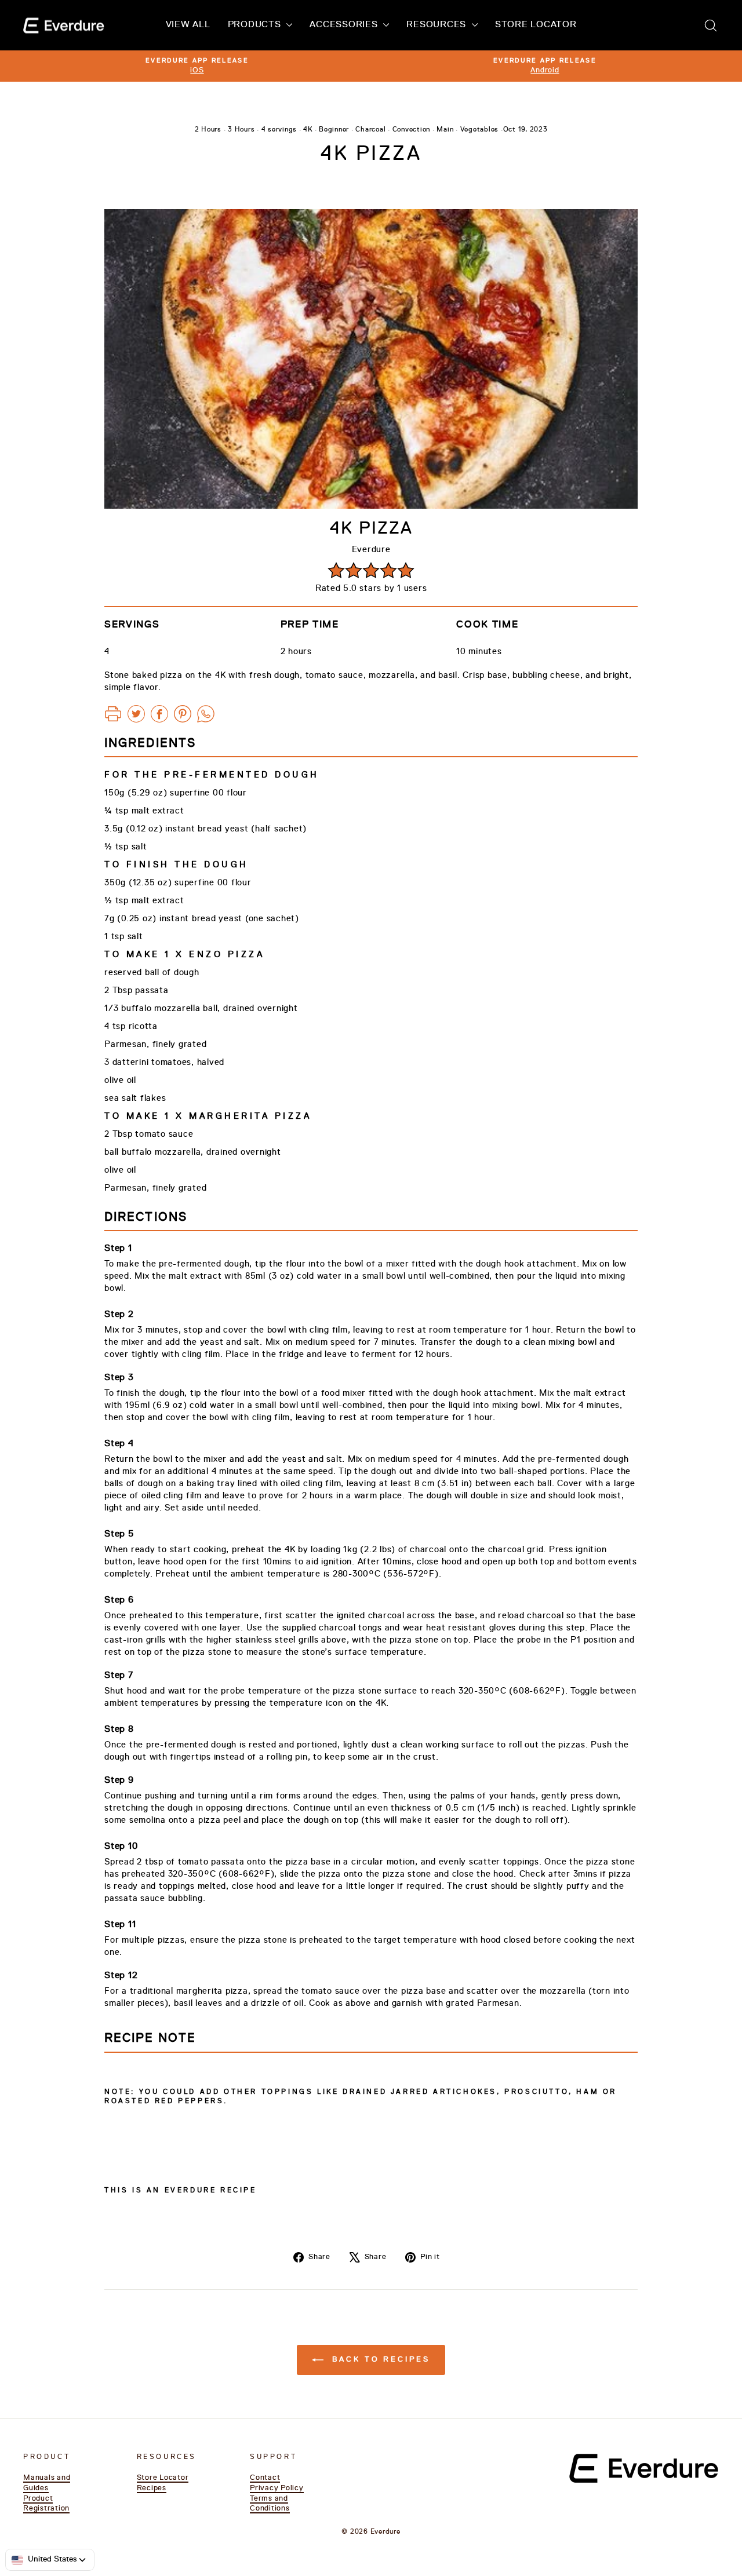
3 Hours (241, 130)
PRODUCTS (256, 25)
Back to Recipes (379, 2360)
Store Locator (163, 2478)
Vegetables (480, 130)
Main (445, 130)
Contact (265, 2478)
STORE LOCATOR (536, 25)
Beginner (334, 130)
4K (308, 130)
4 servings (279, 130)
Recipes (152, 2488)
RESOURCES (438, 25)
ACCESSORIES (345, 25)
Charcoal (370, 130)
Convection (412, 130)
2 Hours (208, 130)
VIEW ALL (188, 25)
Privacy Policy (277, 2488)
